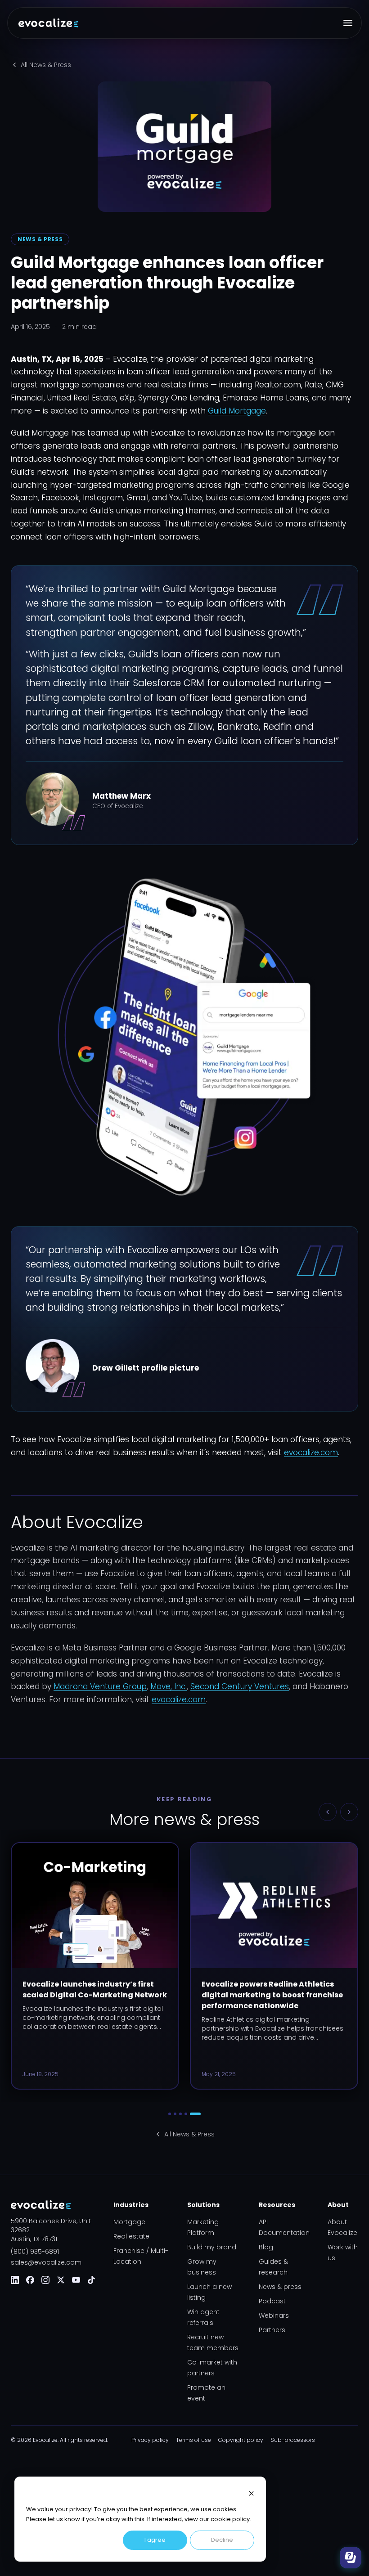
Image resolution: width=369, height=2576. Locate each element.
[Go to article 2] (175, 2114)
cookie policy (230, 2519)
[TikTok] (91, 2280)
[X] (61, 2280)
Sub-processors (293, 2440)
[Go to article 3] (180, 2114)
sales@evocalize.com (46, 2262)
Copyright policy (241, 2440)
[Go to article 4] (186, 2114)
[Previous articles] (328, 1812)
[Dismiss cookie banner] (251, 2493)
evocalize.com (311, 1452)
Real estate (131, 2236)
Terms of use (193, 2440)
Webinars (274, 2315)
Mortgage (129, 2222)
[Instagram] (45, 2280)
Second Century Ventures (240, 1686)
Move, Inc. (169, 1686)
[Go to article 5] (195, 2114)
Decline (222, 2540)
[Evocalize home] (48, 23)
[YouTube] (76, 2280)
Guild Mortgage (237, 411)
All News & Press (46, 65)
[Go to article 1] (170, 2114)
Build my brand (212, 2247)
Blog (266, 2247)
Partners (272, 2330)
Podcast (272, 2301)
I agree (155, 2540)
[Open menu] (348, 23)
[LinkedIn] (15, 2280)
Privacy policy (150, 2440)
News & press (280, 2287)
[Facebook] (30, 2280)
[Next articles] (349, 1812)
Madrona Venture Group (100, 1686)
